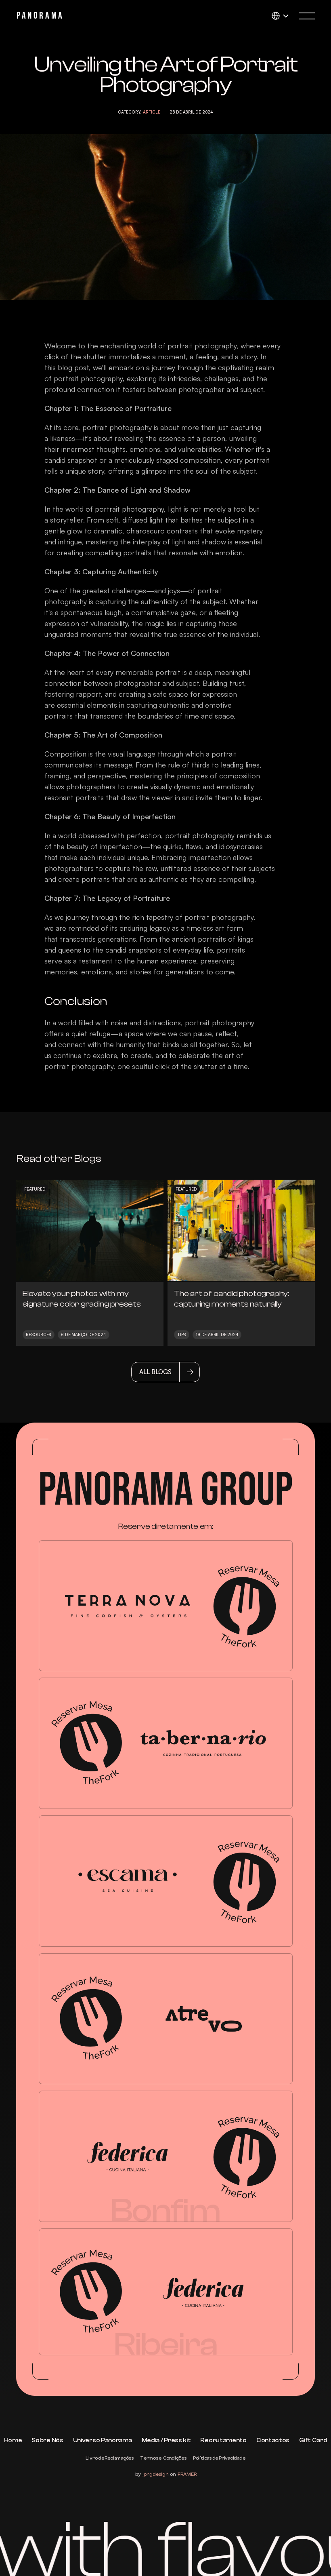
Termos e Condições (163, 2458)
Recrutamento (223, 2440)
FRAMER (187, 2474)
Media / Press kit (166, 2440)
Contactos (273, 2440)
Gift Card (313, 2440)
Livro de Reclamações (110, 2458)
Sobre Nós (47, 2440)
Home (13, 2440)
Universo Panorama (103, 2440)
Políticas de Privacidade (219, 2458)
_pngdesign (155, 2474)
